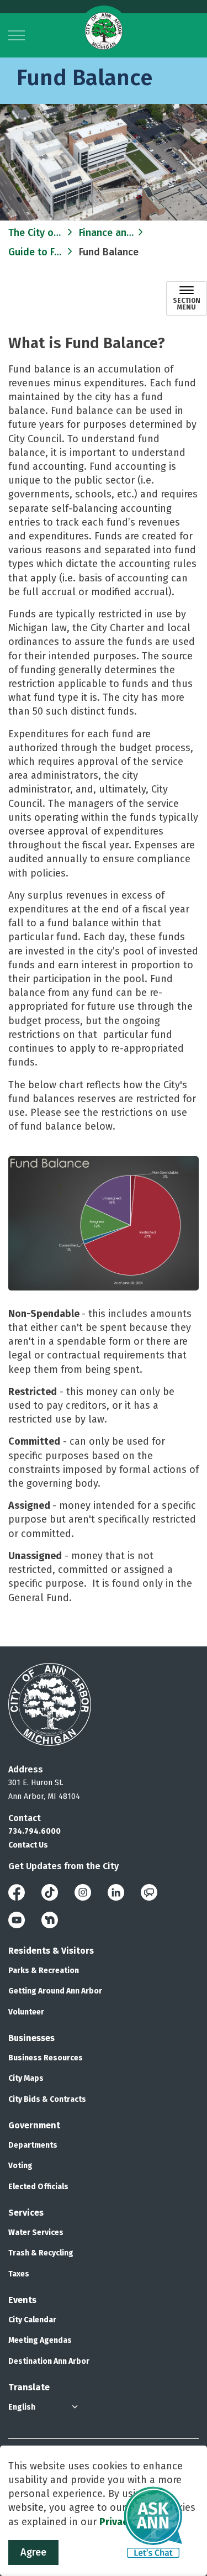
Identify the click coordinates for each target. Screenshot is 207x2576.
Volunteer (26, 2012)
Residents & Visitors (51, 1951)
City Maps (26, 2078)
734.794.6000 (34, 1831)
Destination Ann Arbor (49, 2361)
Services (26, 2213)
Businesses (31, 2038)
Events (22, 2300)
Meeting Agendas (40, 2340)
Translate (29, 2387)
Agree (33, 2552)
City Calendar (32, 2320)
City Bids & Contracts (47, 2099)
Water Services (36, 2233)
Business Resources (46, 2058)
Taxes (19, 2274)
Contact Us (28, 1845)
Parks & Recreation (44, 1971)
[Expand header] (17, 35)
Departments (33, 2145)
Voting (20, 2166)
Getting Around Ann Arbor (55, 1991)
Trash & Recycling (41, 2253)
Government (34, 2125)
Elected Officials (38, 2187)
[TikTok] (50, 1892)
